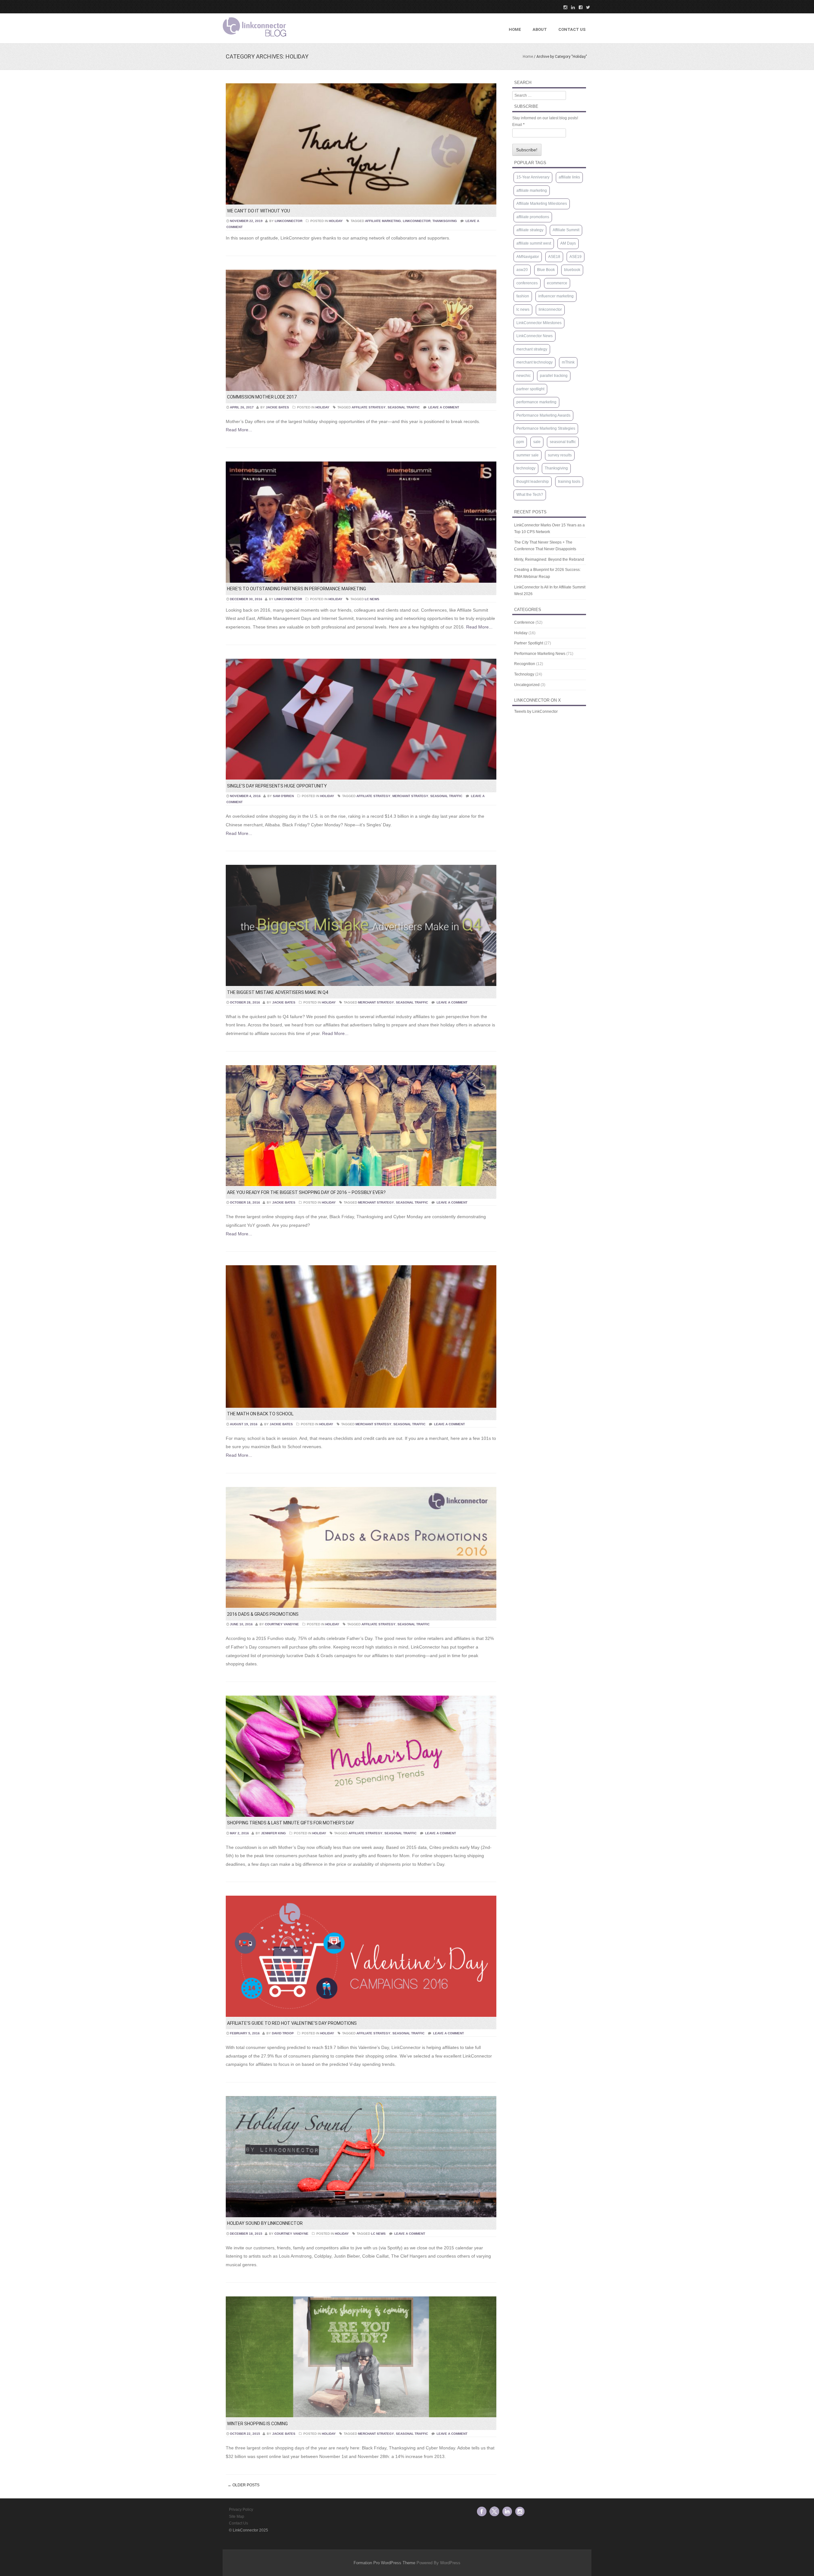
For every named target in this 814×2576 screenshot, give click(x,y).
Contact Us (238, 2523)
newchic (524, 376)
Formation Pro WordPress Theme (384, 2563)
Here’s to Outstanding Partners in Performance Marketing (297, 589)
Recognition (525, 664)
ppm (520, 442)
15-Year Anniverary (533, 177)
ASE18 (554, 257)
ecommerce (557, 283)
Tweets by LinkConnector (536, 712)
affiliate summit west (534, 243)
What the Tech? (530, 495)
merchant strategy (410, 796)
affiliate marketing (383, 221)
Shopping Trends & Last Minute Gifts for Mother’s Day (291, 1823)
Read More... (239, 430)
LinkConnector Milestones (539, 323)
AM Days (568, 243)
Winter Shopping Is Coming (257, 2424)
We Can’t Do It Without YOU (259, 211)
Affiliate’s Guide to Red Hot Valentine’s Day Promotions (292, 2023)
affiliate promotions (533, 217)
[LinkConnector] (254, 38)
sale (537, 442)
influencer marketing (556, 296)
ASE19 (576, 257)
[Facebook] (579, 7)
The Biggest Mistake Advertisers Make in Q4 (278, 992)
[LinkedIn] (571, 7)
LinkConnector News (535, 336)
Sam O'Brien (283, 796)
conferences (527, 283)
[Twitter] (586, 7)
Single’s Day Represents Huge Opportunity (277, 786)
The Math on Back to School (260, 1414)
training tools (569, 482)
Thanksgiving (445, 221)
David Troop (283, 2033)
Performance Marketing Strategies (546, 428)
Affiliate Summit (566, 230)
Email (518, 125)
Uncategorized (527, 685)
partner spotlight (530, 389)
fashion (523, 296)
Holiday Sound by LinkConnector (265, 2223)
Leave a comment (444, 407)
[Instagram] (563, 7)
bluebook (572, 270)
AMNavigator (528, 257)
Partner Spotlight (529, 643)
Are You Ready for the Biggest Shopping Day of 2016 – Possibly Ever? (306, 1192)
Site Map (237, 2517)
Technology (524, 674)
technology (526, 468)
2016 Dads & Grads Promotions (263, 1614)
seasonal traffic (404, 407)
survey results (560, 455)
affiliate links (569, 177)
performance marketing (536, 402)
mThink (568, 362)
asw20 (522, 270)
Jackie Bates (277, 407)
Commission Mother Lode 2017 (262, 397)
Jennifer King (273, 1833)
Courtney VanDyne (282, 1624)
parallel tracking (554, 376)
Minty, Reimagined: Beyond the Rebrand (549, 559)
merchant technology (535, 362)
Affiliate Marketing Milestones (542, 204)
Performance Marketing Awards (543, 415)
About (540, 29)
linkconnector (289, 221)
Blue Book (546, 270)
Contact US (572, 29)
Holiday (336, 221)
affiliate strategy (369, 407)
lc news (372, 599)
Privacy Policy (241, 2510)
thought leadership (533, 482)
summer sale (528, 455)
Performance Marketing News (540, 654)
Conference (524, 622)
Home (515, 29)
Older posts (244, 2485)
